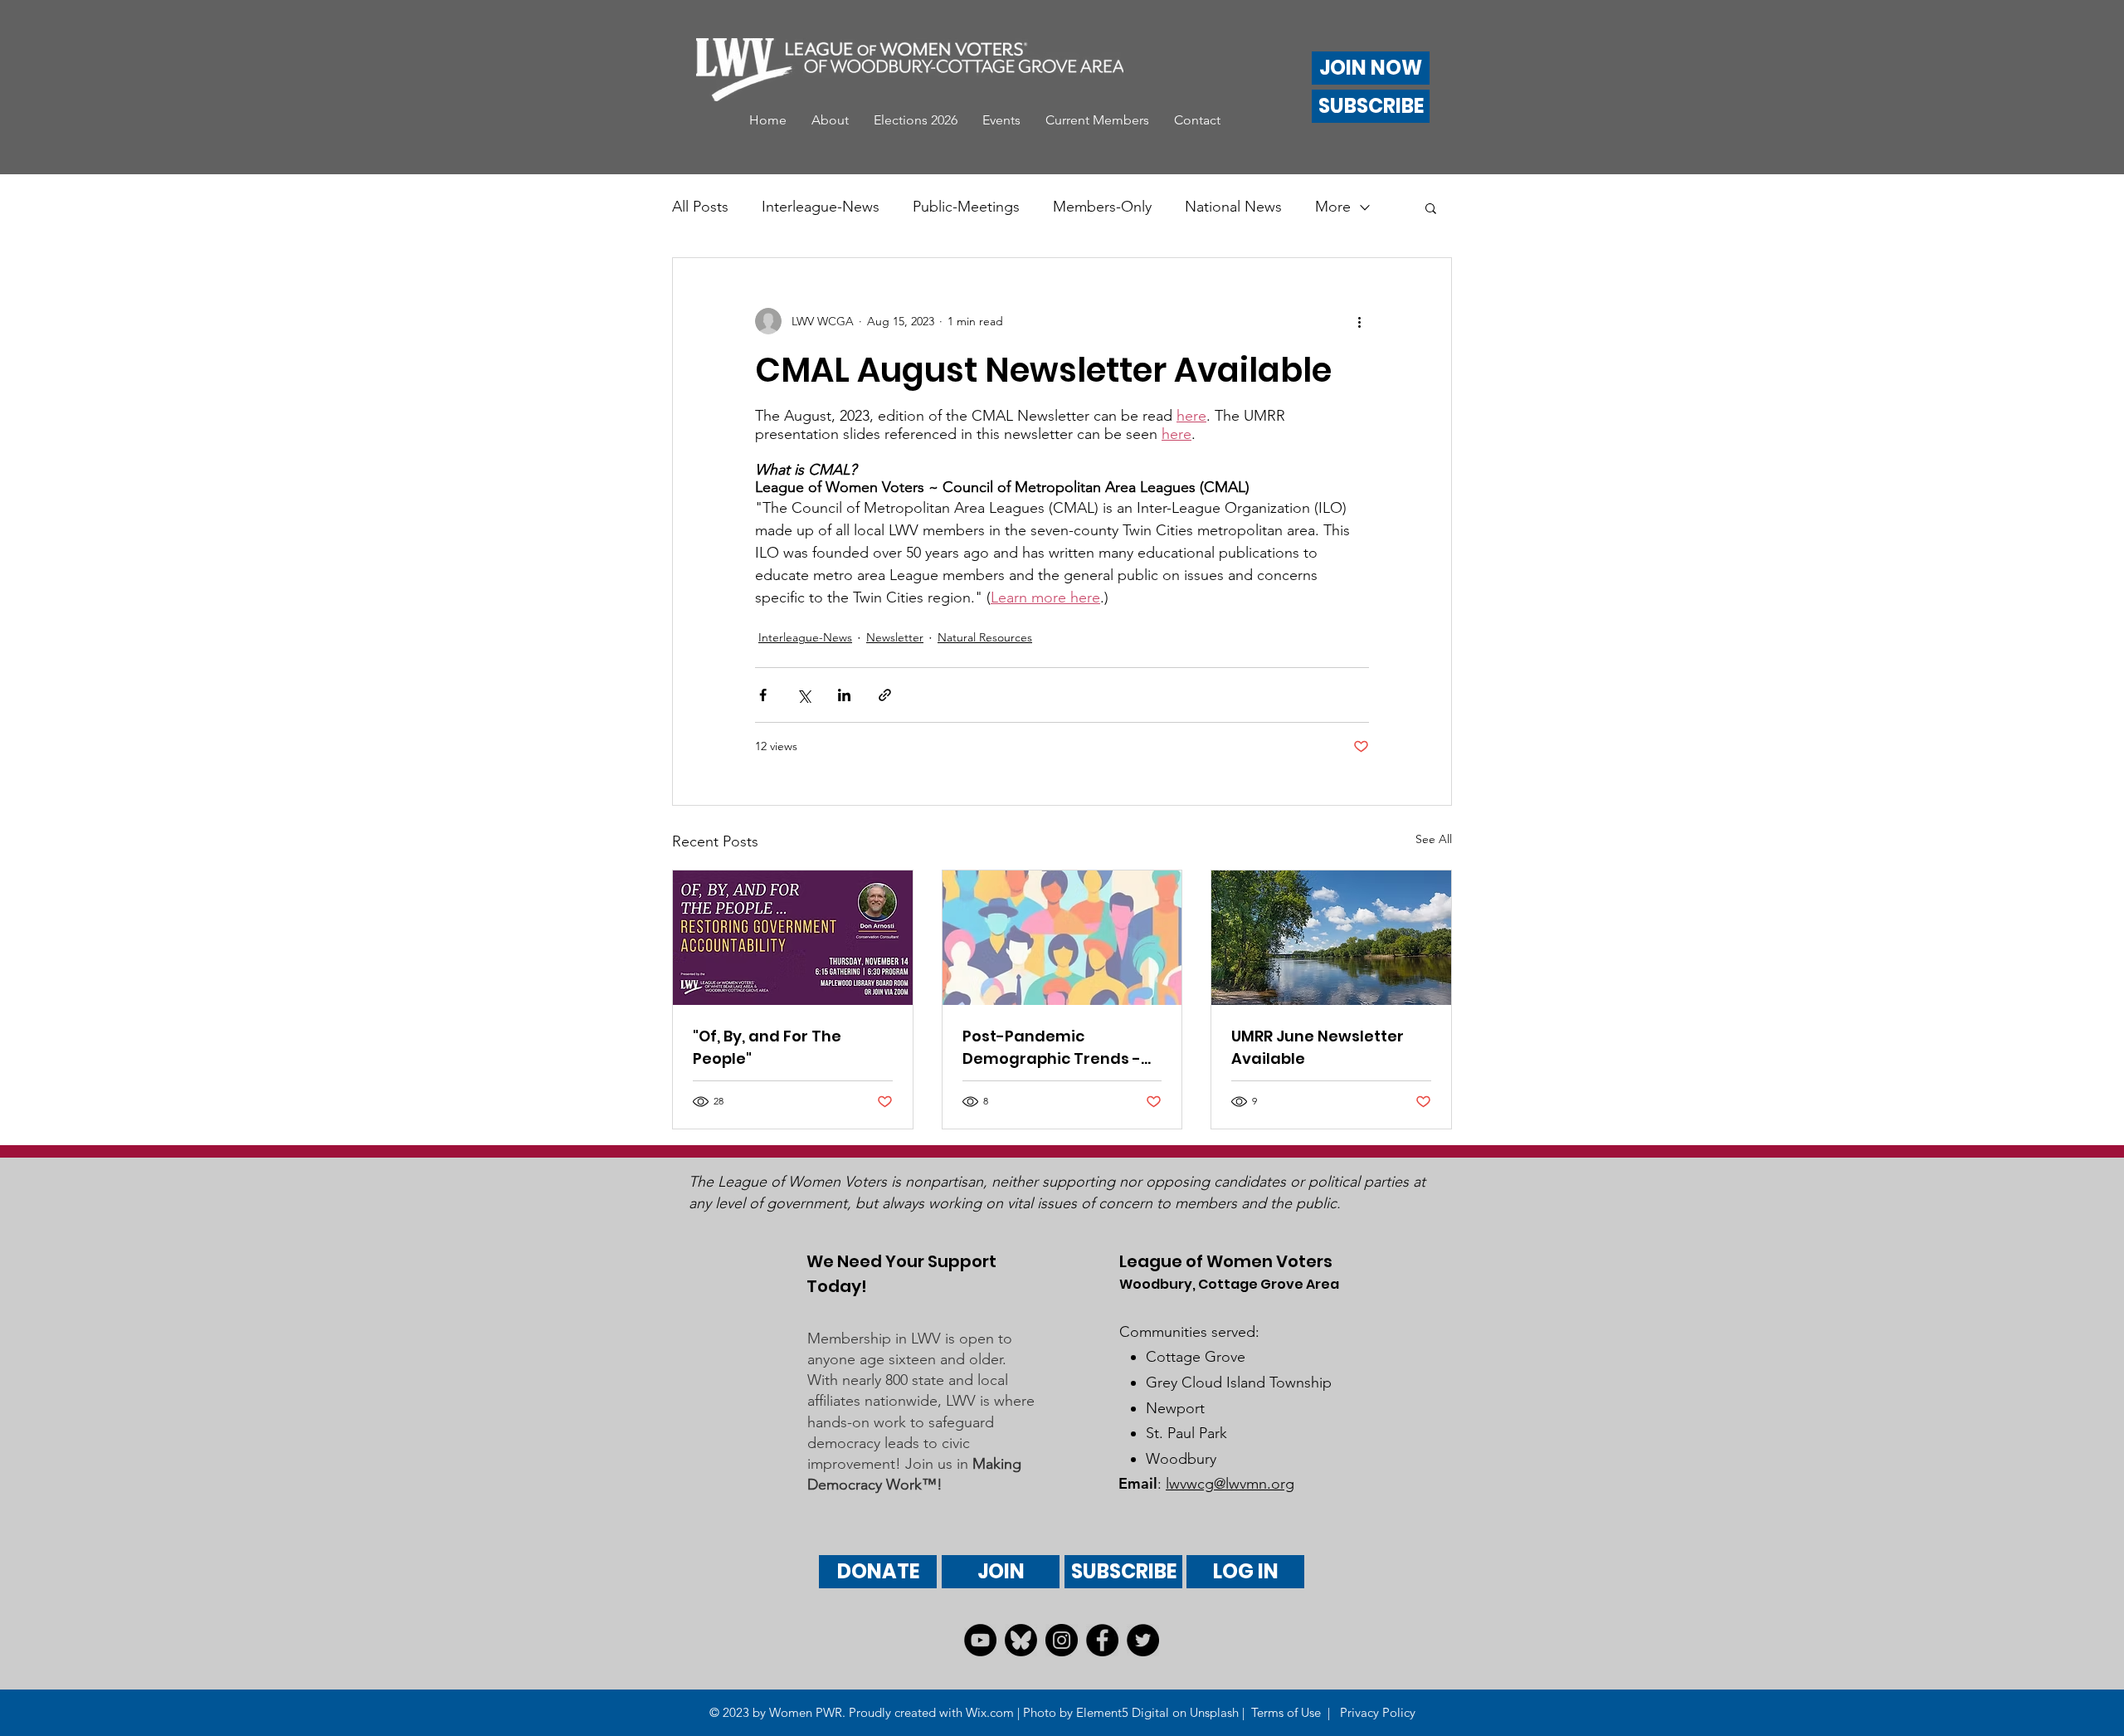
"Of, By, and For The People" (767, 1047)
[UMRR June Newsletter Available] (1331, 938)
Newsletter (895, 637)
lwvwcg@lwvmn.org (1230, 1484)
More (1333, 207)
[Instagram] (1062, 1640)
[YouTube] (980, 1640)
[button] (830, 120)
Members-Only (1102, 207)
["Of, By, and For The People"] (793, 938)
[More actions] (1359, 321)
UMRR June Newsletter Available (1318, 1047)
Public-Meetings (966, 207)
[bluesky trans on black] (1021, 1640)
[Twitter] (1143, 1640)
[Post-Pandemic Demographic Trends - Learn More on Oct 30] (1062, 938)
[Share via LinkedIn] (844, 695)
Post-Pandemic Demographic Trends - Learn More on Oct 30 (1052, 1048)
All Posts (700, 207)
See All (1434, 839)
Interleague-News (821, 207)
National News (1233, 207)
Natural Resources (985, 637)
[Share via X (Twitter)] (804, 695)
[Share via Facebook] (763, 695)
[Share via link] (885, 695)
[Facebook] (1102, 1640)
